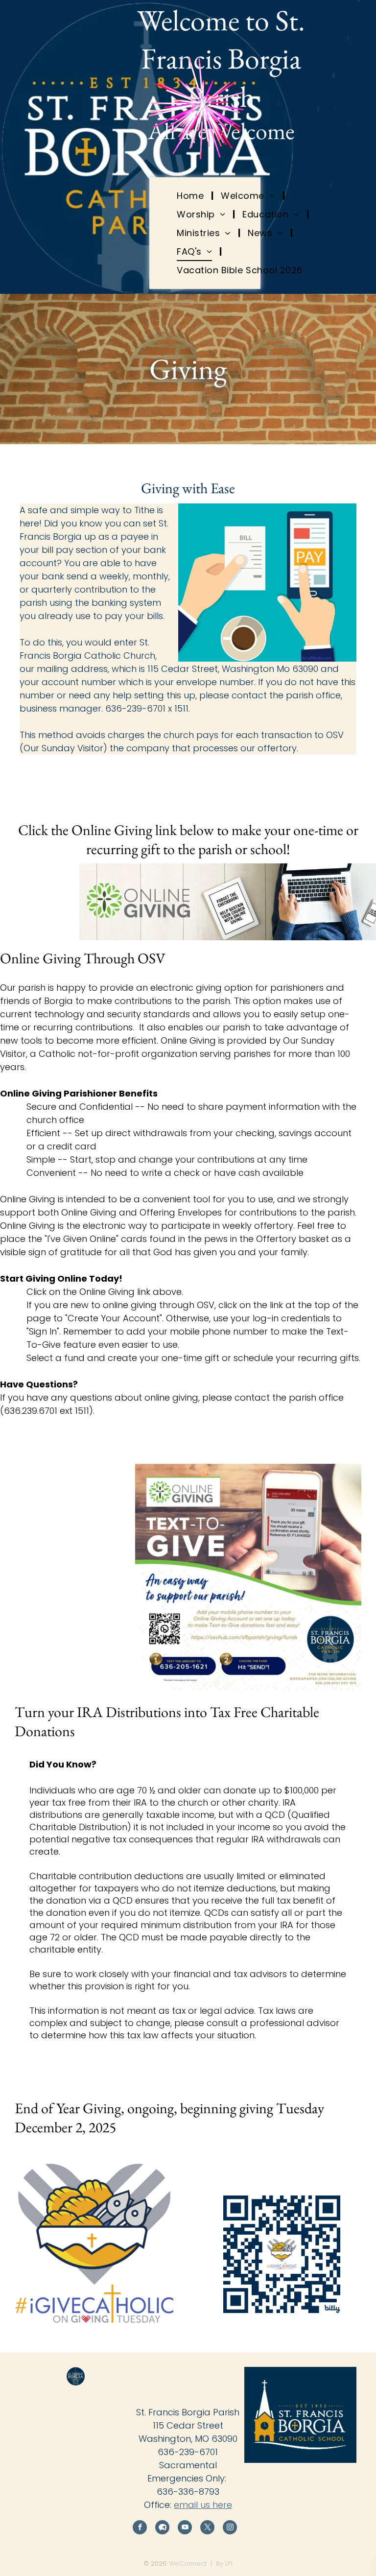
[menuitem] (191, 195)
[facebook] (140, 2528)
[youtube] (185, 2528)
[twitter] (207, 2528)
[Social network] (162, 2528)
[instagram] (230, 2528)
